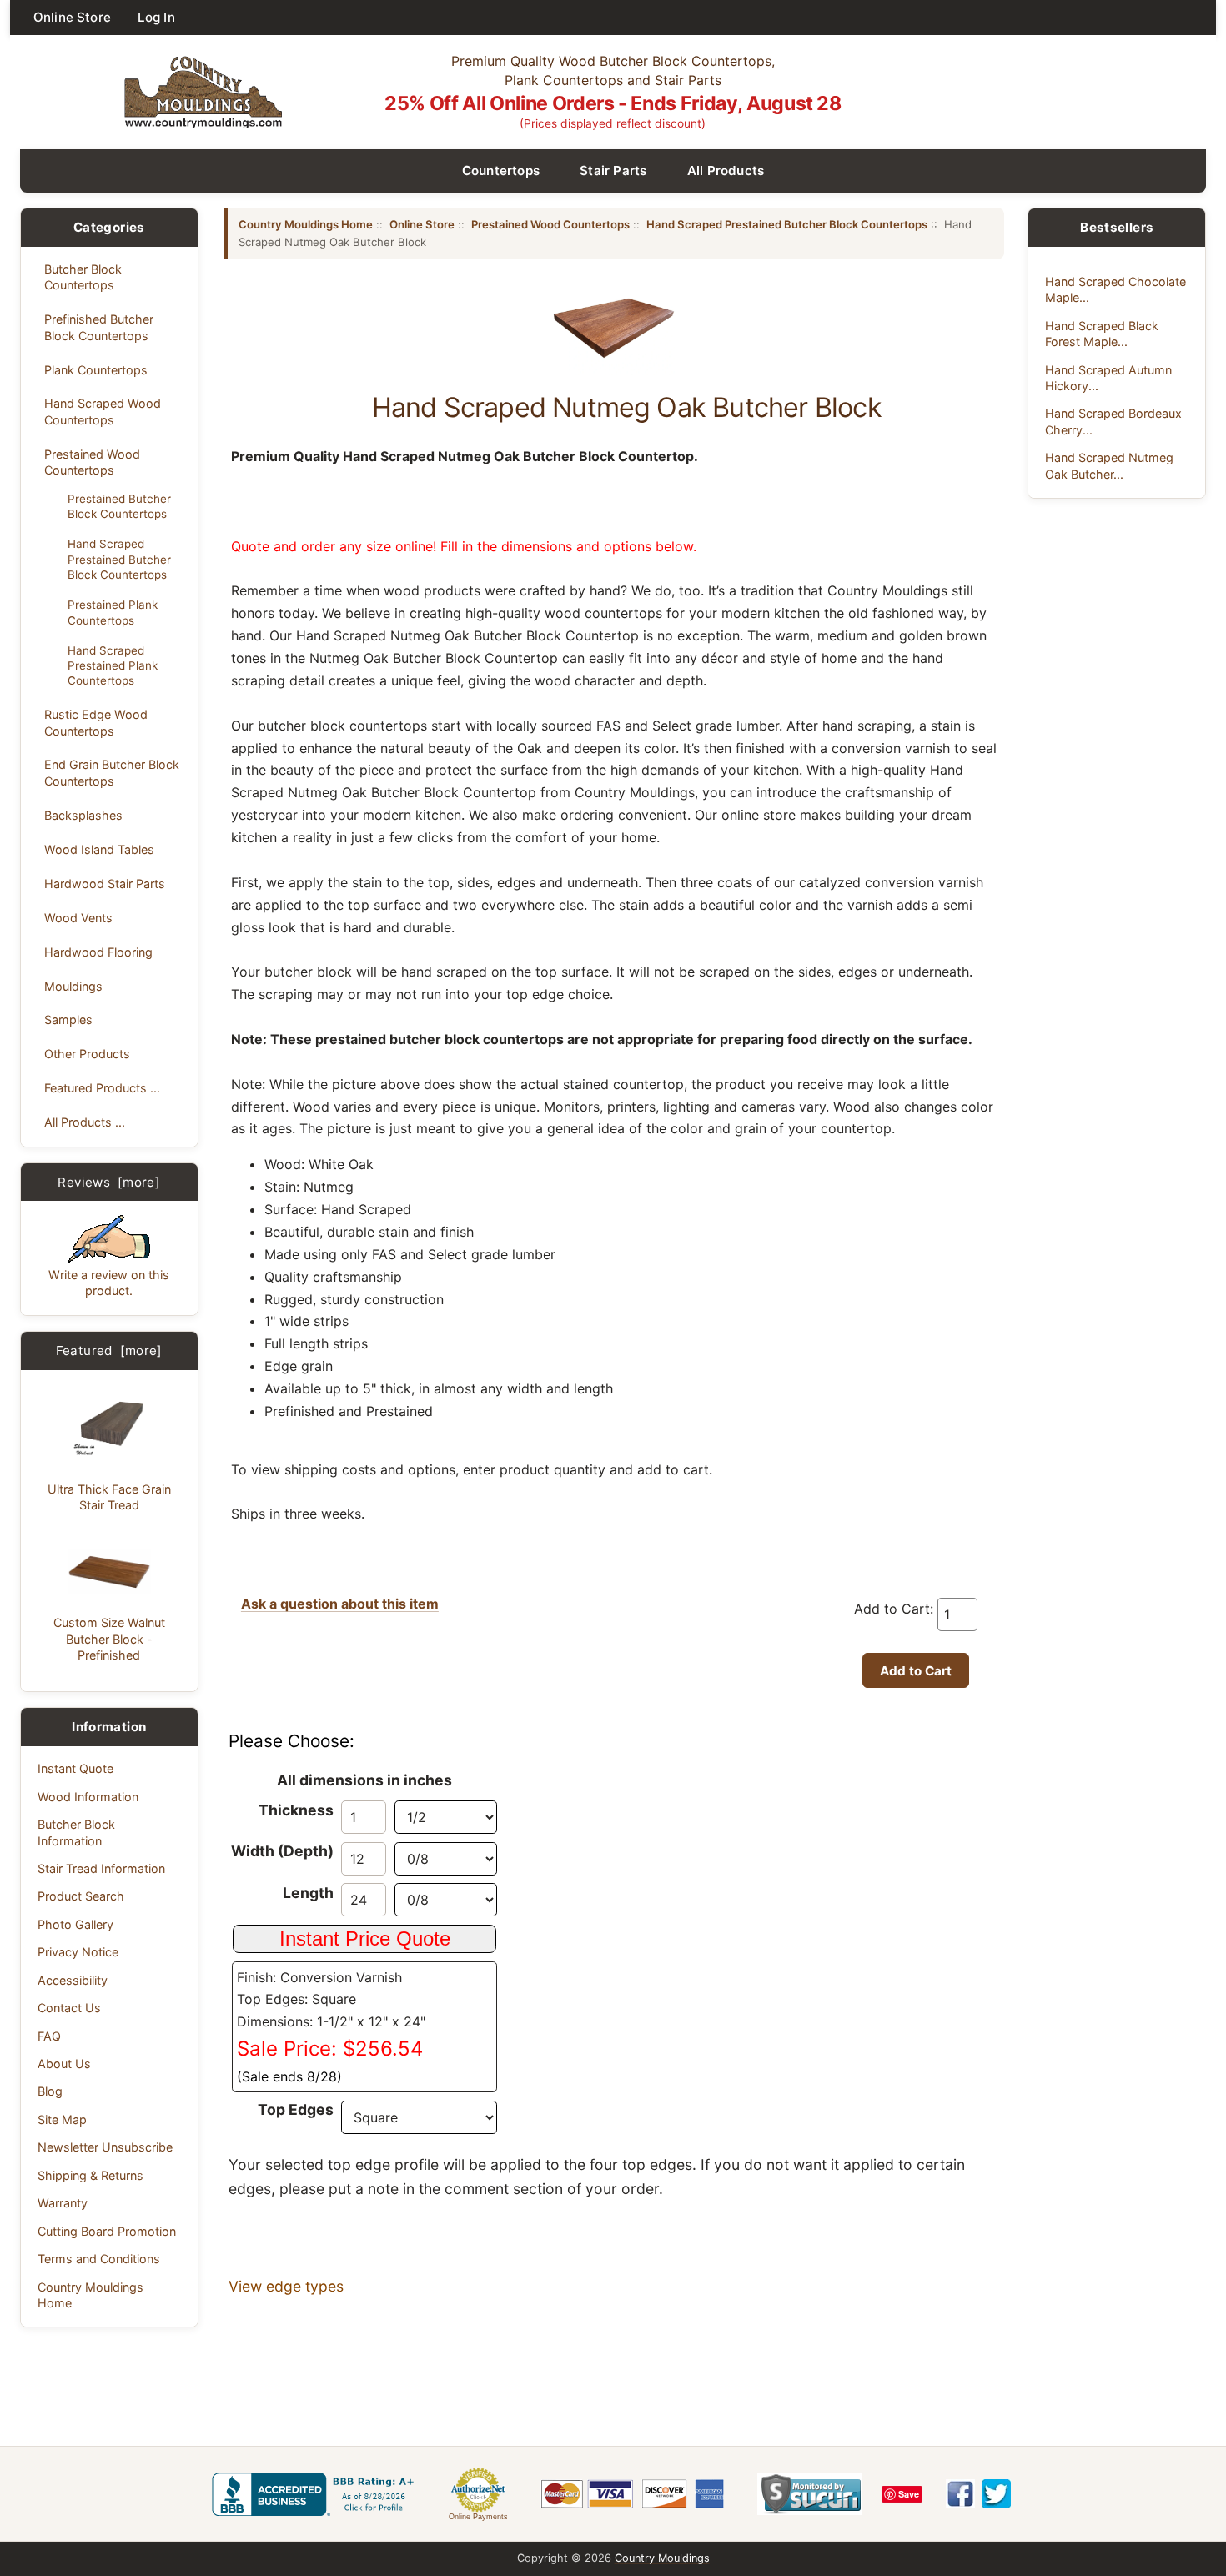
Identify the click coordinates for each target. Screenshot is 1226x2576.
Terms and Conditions (99, 2259)
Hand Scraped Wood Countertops (103, 411)
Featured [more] (109, 1351)
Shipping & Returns (90, 2175)
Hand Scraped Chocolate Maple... (1115, 289)
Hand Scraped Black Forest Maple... (1102, 334)
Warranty (63, 2203)
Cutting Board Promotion (107, 2231)
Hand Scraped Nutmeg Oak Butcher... (1109, 465)
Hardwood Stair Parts (105, 884)
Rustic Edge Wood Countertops (96, 722)
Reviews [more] (109, 1182)
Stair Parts (613, 171)
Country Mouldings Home (90, 2295)
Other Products (87, 1054)
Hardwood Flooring (98, 952)
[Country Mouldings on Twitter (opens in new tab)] (996, 2494)
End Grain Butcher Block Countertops (112, 772)
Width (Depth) (282, 1851)
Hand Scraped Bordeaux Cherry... (1113, 421)
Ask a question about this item (340, 1604)
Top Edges (296, 2109)
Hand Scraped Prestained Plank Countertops (113, 665)
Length (308, 1893)
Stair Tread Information (101, 1868)
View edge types (286, 2286)
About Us (64, 2064)
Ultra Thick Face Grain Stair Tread (109, 1497)
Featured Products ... (102, 1088)
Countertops (501, 171)
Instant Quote (75, 1768)
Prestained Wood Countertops (92, 462)
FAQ (49, 2036)
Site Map (62, 2119)
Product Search (81, 1896)
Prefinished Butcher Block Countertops (99, 327)
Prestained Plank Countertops (113, 612)
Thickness (296, 1810)
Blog (50, 2091)
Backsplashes (83, 815)
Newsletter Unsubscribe (105, 2147)
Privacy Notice (78, 1952)
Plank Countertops (96, 370)
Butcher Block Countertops (83, 277)
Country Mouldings (662, 2558)
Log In (156, 17)
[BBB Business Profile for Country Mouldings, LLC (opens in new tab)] (316, 2494)
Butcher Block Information (76, 1832)
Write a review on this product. (109, 1283)
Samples (68, 1019)
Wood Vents (78, 918)
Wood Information (88, 1797)
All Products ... (85, 1122)
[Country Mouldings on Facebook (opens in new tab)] (960, 2494)
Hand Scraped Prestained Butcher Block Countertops (119, 559)
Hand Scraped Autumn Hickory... (1108, 378)
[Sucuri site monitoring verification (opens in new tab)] (809, 2494)
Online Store (72, 17)
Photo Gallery (75, 1924)
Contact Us (69, 2008)
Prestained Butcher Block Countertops (119, 506)
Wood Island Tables (99, 849)
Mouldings (73, 986)
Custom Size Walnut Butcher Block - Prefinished (109, 1639)
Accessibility (73, 1980)
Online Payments (478, 2517)
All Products (726, 171)
